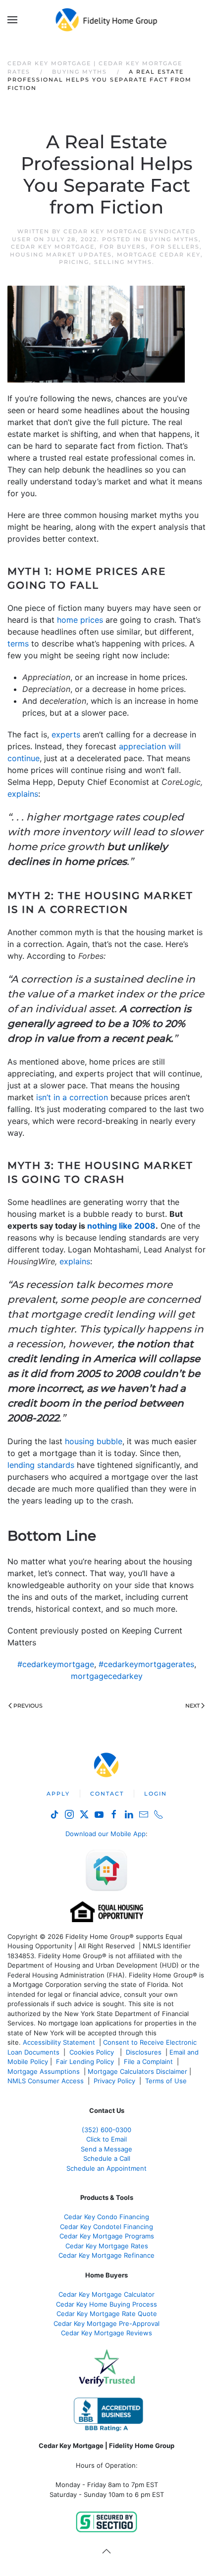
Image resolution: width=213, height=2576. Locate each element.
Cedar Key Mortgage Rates (107, 2246)
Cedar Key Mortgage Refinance (106, 2255)
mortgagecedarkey (107, 1676)
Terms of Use (167, 2081)
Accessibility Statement (59, 2042)
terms (18, 644)
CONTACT (107, 1794)
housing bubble (94, 1441)
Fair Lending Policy (85, 2061)
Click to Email (106, 2139)
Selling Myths (123, 262)
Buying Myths (171, 239)
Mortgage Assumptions (44, 2071)
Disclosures (144, 2052)
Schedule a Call (107, 2158)
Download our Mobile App (106, 1834)
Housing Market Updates (61, 255)
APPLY (58, 1794)
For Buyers (123, 247)
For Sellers (175, 247)
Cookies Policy (93, 2052)
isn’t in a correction (72, 1097)
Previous (28, 1706)
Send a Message (106, 2149)
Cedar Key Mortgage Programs (107, 2236)
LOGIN (156, 1794)
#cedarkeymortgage (56, 1664)
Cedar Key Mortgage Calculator (106, 2294)
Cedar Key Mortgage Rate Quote (107, 2314)
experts (66, 734)
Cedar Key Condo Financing (106, 2217)
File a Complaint (149, 2061)
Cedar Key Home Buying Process (106, 2304)
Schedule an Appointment (106, 2168)
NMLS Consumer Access (46, 2081)
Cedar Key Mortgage (53, 247)
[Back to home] (107, 20)
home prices (80, 620)
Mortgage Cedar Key (159, 255)
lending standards (41, 1465)
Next (192, 1706)
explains (23, 794)
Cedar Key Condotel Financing (106, 2227)
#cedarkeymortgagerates (146, 1664)
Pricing (74, 262)
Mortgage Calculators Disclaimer (137, 2071)
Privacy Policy (114, 2081)
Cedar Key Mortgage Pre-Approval (106, 2323)
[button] (12, 20)
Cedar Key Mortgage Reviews (106, 2333)
